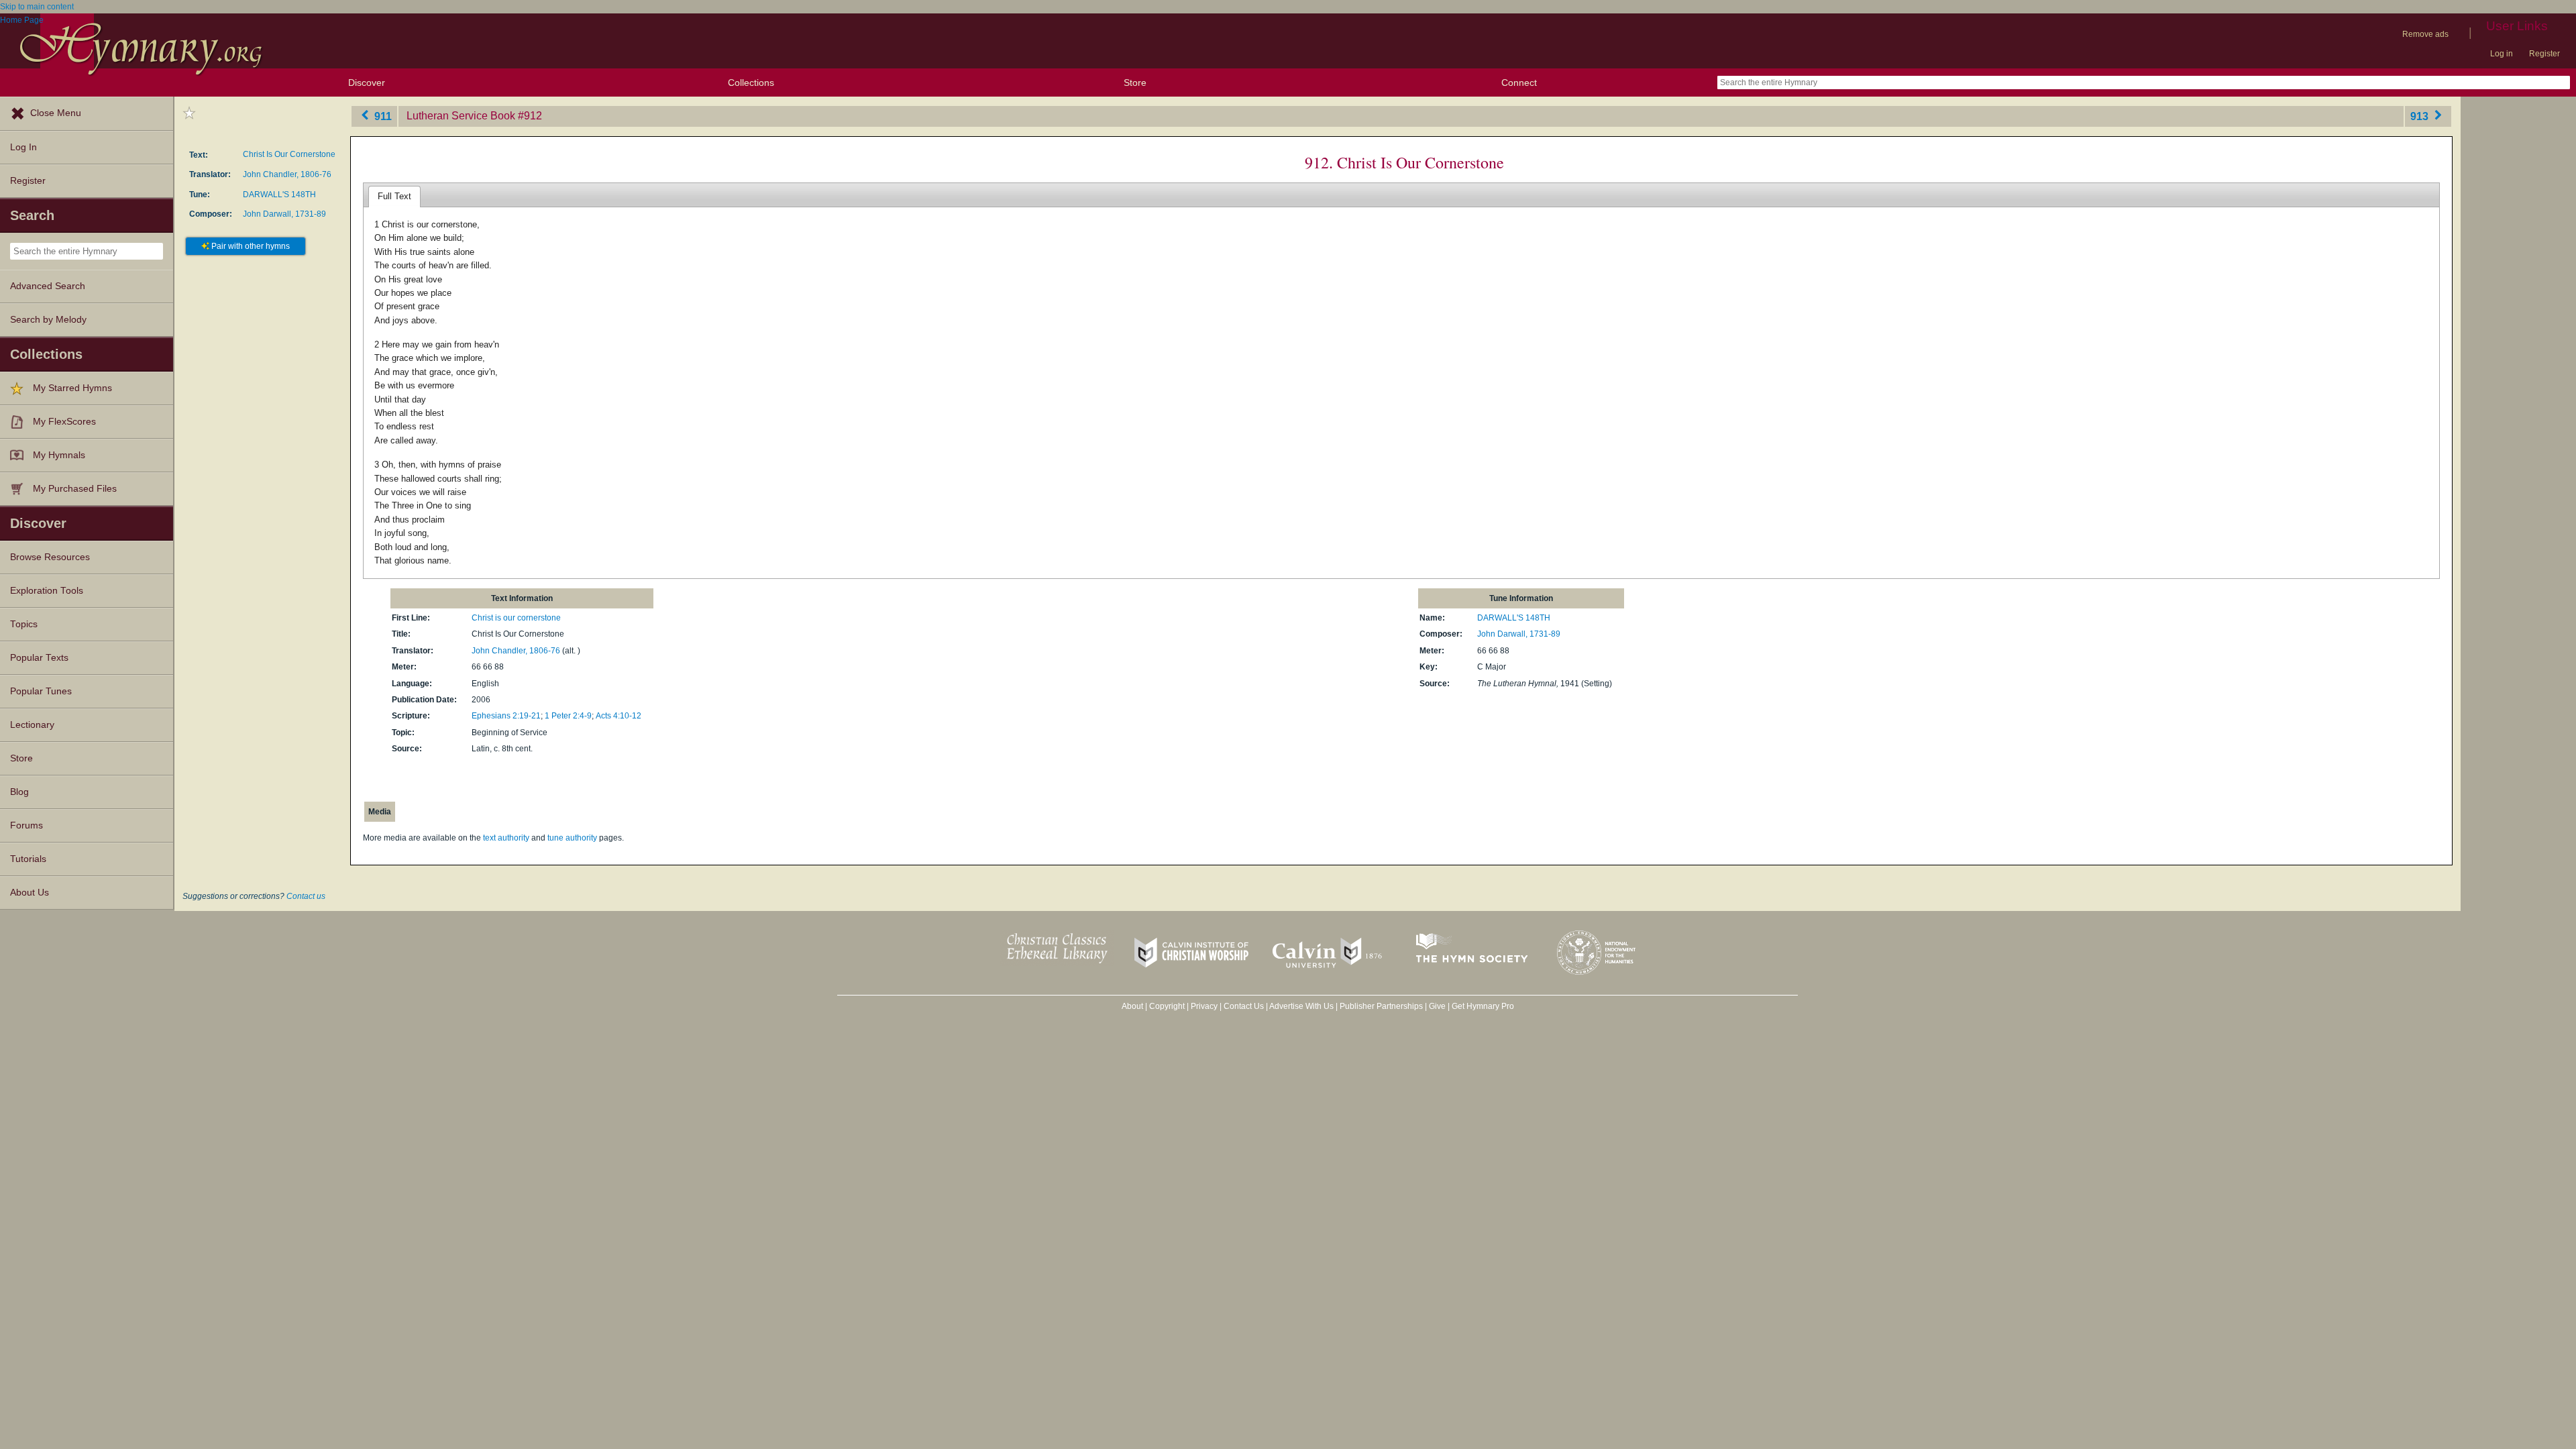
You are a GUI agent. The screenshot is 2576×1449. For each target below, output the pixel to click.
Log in (2502, 54)
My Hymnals (59, 455)
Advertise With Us (1301, 1006)
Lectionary (32, 725)
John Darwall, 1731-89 (284, 214)
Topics (24, 624)
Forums (26, 825)
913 (2421, 116)
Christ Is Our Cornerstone (289, 154)
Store (1135, 83)
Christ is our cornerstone (516, 618)
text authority (506, 838)
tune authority (572, 838)
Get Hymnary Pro (1483, 1006)
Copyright (1167, 1006)
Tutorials (28, 859)
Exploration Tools (47, 591)
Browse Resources (50, 557)
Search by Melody (48, 320)
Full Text (394, 196)
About (1132, 1006)
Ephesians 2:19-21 (506, 716)
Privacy (1204, 1006)
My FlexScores (64, 422)
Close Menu (56, 113)
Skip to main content (37, 7)
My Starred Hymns (72, 388)
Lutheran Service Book (461, 116)
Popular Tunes (41, 691)
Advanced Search (48, 286)
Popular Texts (39, 658)
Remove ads (2425, 34)
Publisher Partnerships (1381, 1006)
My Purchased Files (75, 489)
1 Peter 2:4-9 (568, 716)
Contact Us (1244, 1006)
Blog (19, 792)
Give (1437, 1006)
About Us (30, 893)
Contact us (306, 896)
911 (382, 116)
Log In (23, 147)
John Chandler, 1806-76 (287, 174)
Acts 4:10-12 (619, 716)
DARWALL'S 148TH (279, 195)
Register (2544, 54)
